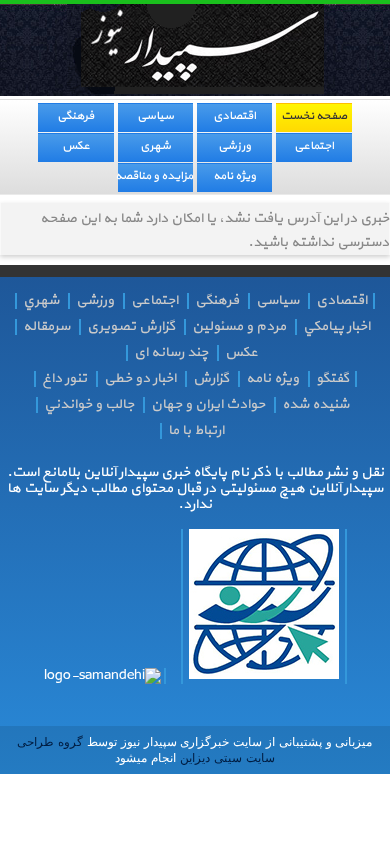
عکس (76, 146)
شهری (155, 146)
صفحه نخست (314, 116)
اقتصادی (234, 116)
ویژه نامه (234, 176)
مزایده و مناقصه (155, 176)
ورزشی (234, 146)
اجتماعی (314, 146)
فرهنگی (75, 116)
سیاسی (155, 116)
